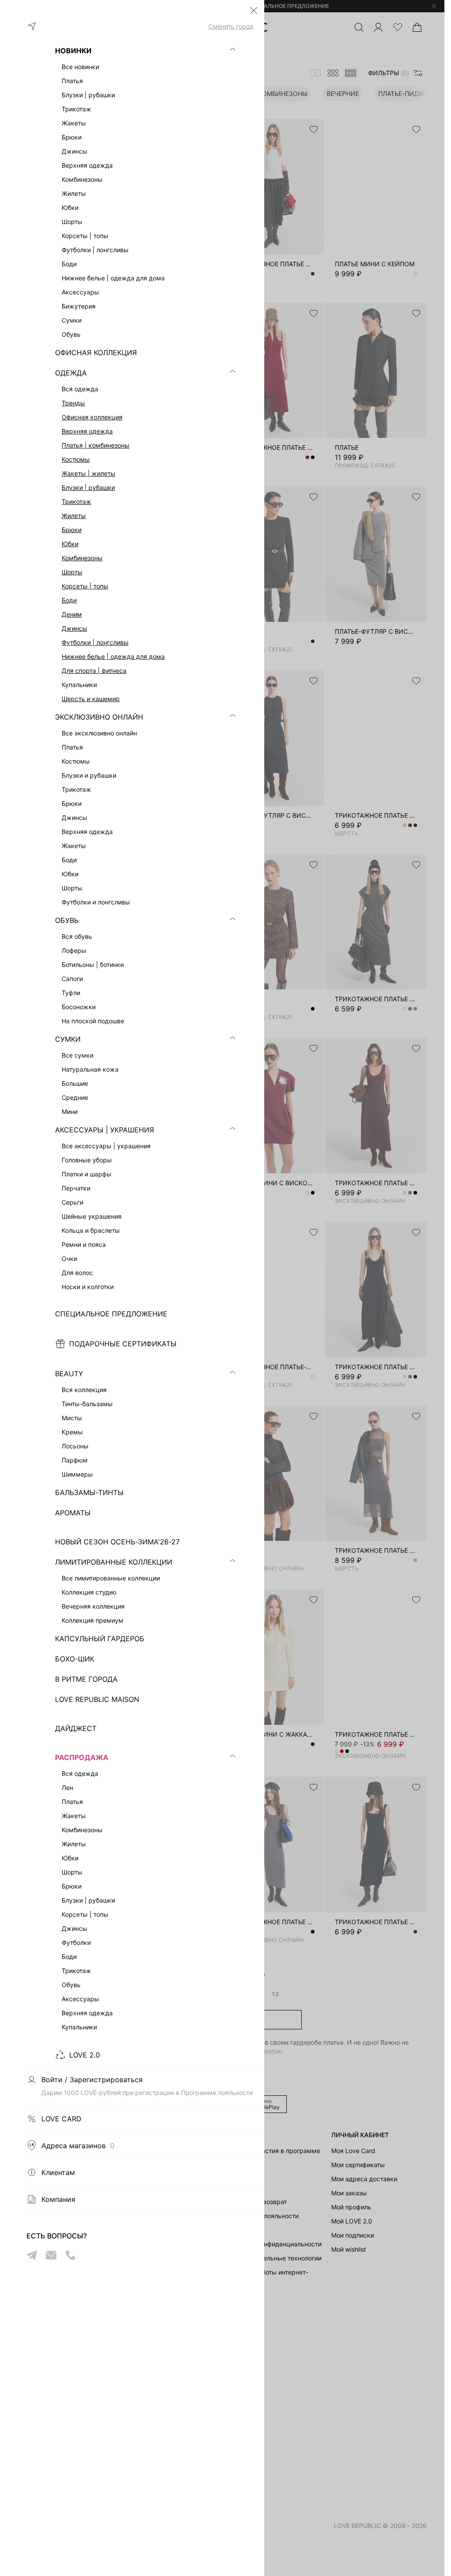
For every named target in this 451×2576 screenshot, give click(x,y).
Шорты (72, 572)
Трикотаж (76, 502)
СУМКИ (68, 1039)
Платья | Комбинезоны (96, 445)
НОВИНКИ (73, 51)
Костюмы (76, 459)
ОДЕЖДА (71, 373)
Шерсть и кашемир (91, 699)
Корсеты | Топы (85, 586)
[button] (254, 11)
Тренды (73, 403)
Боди (69, 600)
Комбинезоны (82, 558)
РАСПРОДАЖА (82, 1757)
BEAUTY (69, 1374)
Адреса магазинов (78, 2146)
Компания (58, 2199)
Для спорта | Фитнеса (94, 671)
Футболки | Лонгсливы (95, 642)
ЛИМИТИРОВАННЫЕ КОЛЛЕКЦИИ (114, 1562)
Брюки (72, 530)
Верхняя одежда (87, 431)
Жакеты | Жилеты (89, 473)
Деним (72, 614)
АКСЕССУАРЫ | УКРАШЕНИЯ (105, 1130)
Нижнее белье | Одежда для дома (113, 656)
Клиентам (58, 2172)
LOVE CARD (61, 2119)
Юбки (70, 544)
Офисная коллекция (92, 417)
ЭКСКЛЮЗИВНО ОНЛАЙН (99, 717)
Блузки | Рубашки (88, 487)
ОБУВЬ (67, 920)
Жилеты (74, 516)
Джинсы (74, 628)
